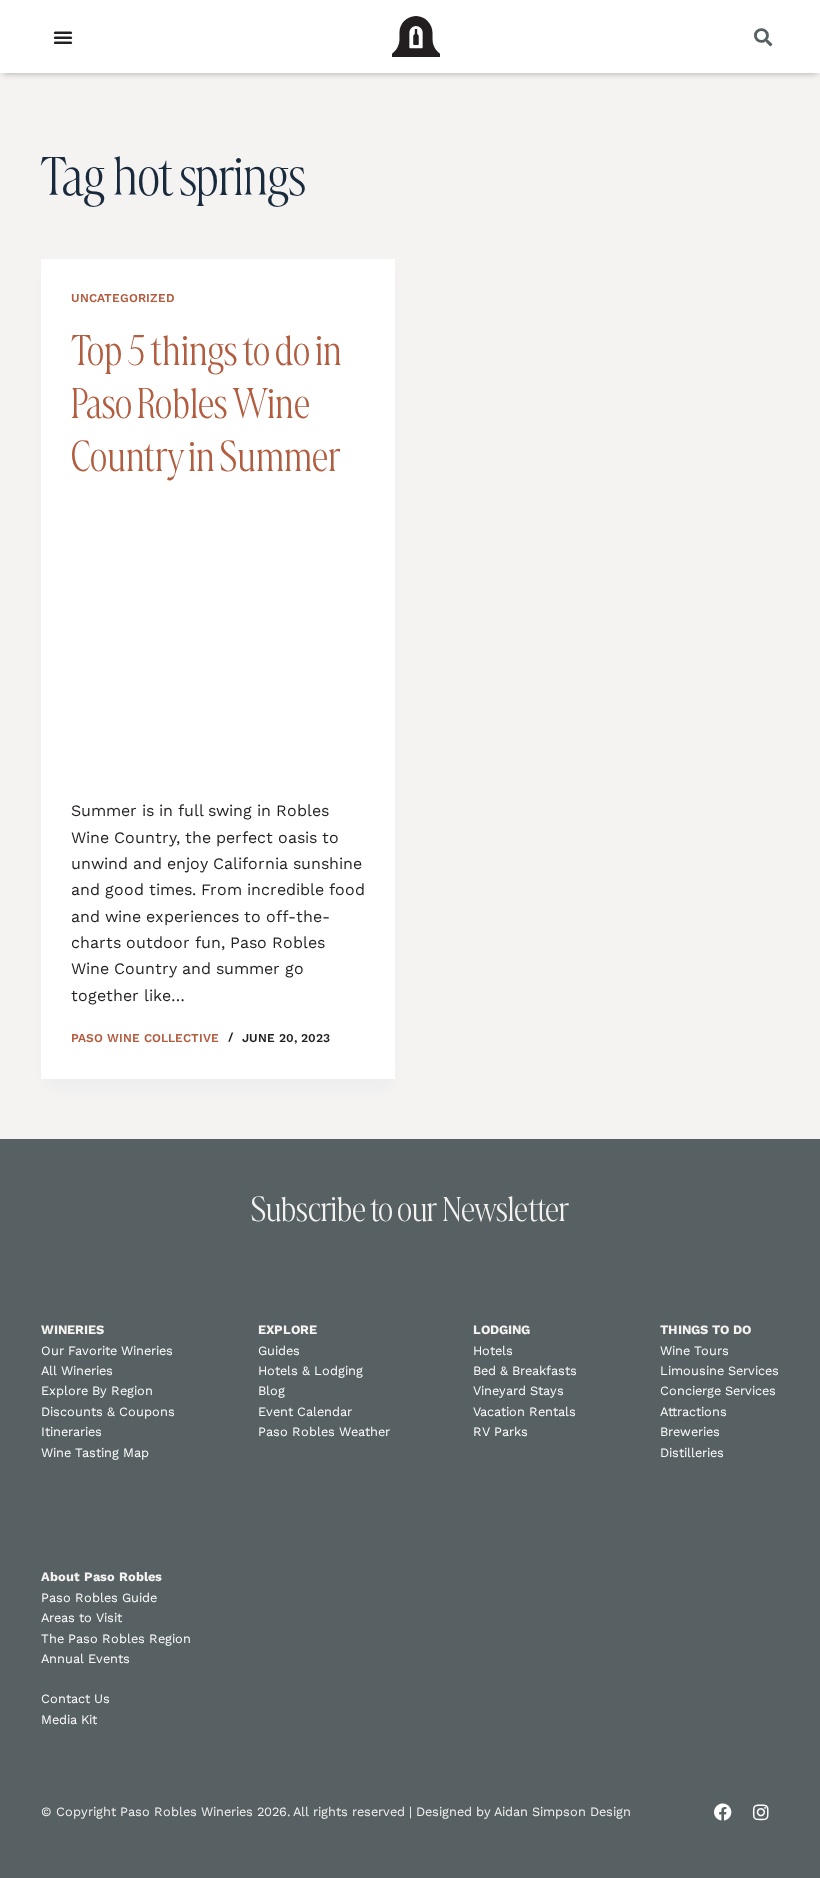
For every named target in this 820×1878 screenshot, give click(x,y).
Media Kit (69, 1719)
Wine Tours (694, 1350)
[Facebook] (723, 1812)
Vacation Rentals (524, 1411)
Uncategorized (123, 298)
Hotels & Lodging (310, 1370)
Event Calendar (305, 1411)
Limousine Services (719, 1370)
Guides (279, 1350)
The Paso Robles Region (116, 1638)
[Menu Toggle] (63, 37)
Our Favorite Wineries (107, 1350)
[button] (762, 36)
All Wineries (77, 1370)
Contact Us (75, 1698)
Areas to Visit (81, 1617)
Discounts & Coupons (108, 1411)
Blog (271, 1390)
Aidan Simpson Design (562, 1811)
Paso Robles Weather (324, 1431)
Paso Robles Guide (99, 1597)
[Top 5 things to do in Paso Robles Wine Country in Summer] (218, 636)
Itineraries (71, 1431)
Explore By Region (97, 1390)
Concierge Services (718, 1390)
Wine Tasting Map (95, 1452)
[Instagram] (761, 1812)
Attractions (693, 1411)
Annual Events (85, 1658)
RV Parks (500, 1431)
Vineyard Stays (518, 1390)
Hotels (493, 1350)
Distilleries (692, 1452)
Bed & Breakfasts (525, 1370)
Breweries (690, 1431)
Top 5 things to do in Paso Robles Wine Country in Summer (206, 403)
